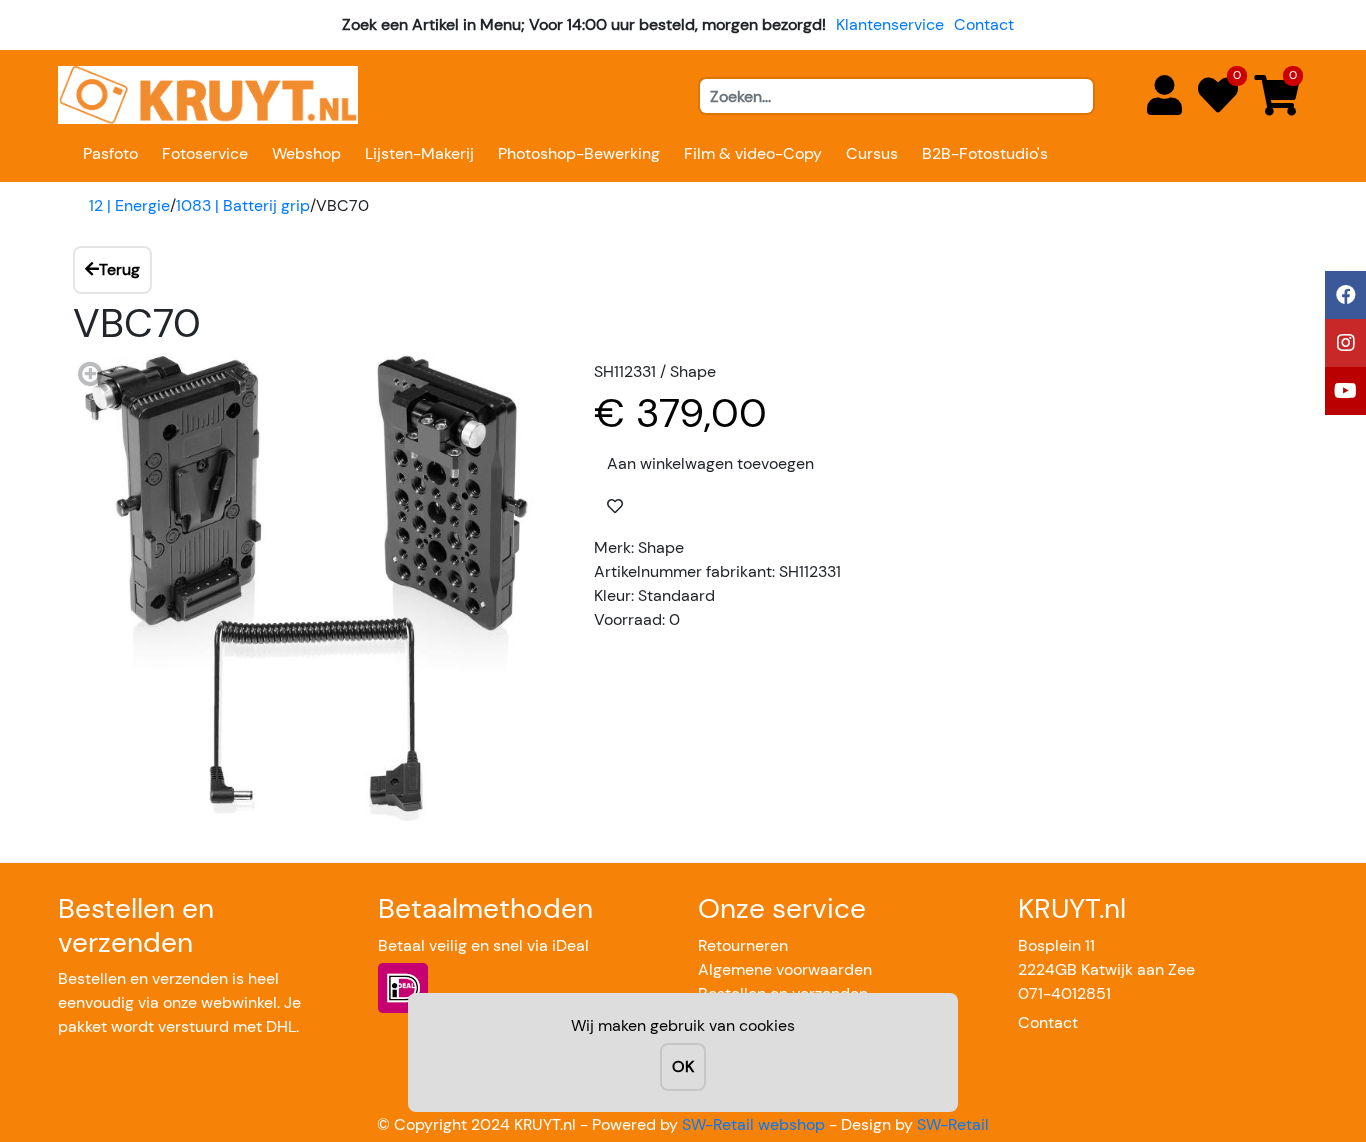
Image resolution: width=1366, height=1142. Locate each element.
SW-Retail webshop (753, 1124)
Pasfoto (110, 153)
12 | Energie (129, 205)
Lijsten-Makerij (419, 153)
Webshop (306, 153)
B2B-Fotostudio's (985, 153)
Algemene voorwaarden (785, 969)
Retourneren (743, 945)
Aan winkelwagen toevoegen (710, 463)
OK (683, 1066)
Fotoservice (205, 153)
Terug (119, 269)
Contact (984, 24)
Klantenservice (890, 24)
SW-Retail (953, 1124)
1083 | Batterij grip (243, 205)
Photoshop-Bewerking (579, 153)
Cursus (872, 153)
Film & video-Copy (753, 153)
